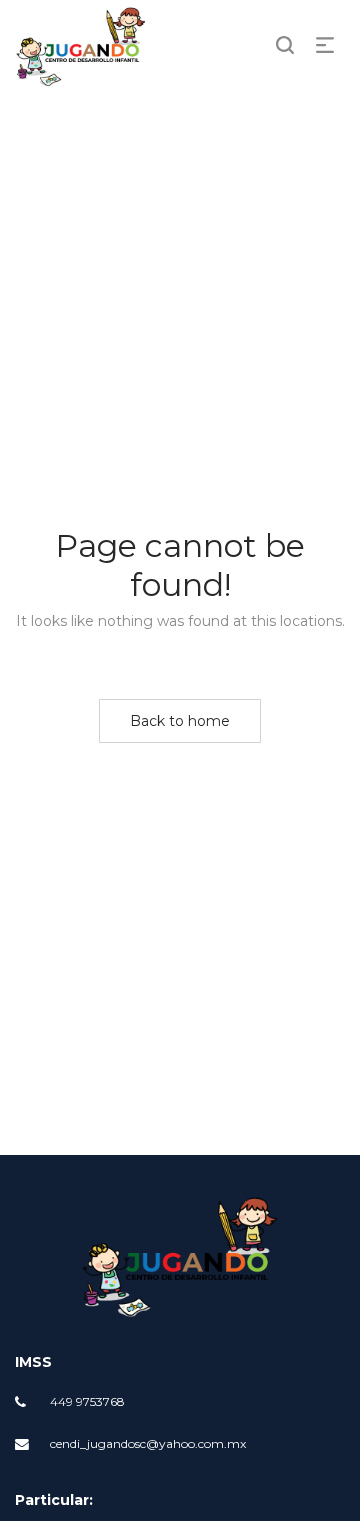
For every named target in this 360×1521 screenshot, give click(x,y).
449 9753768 (87, 1401)
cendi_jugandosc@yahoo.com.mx (148, 1443)
